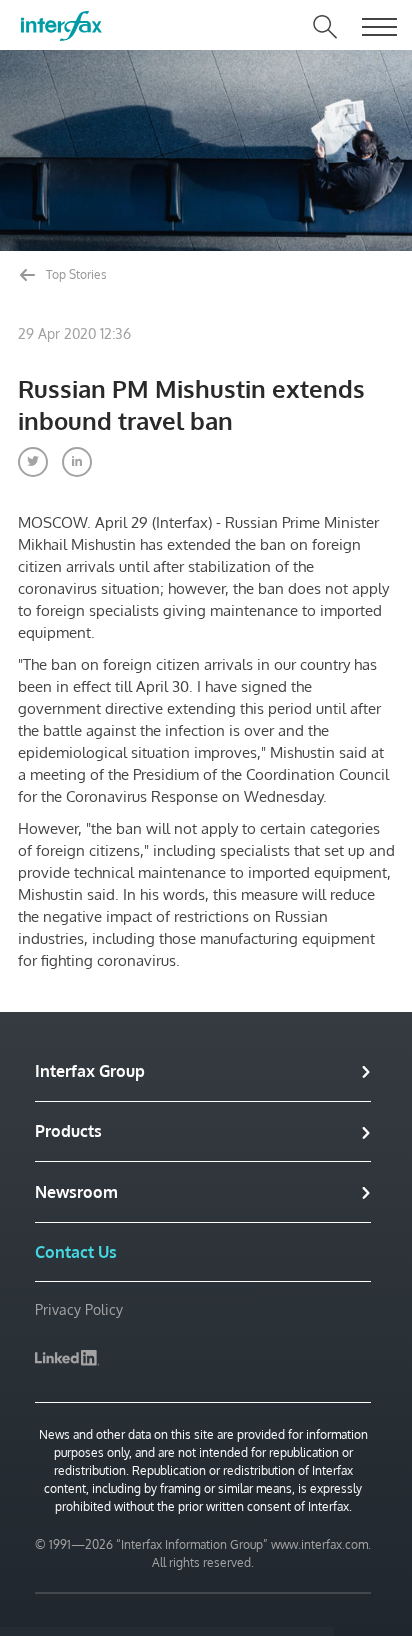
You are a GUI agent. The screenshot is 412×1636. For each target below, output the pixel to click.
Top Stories (75, 274)
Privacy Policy (79, 1309)
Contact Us (76, 1252)
